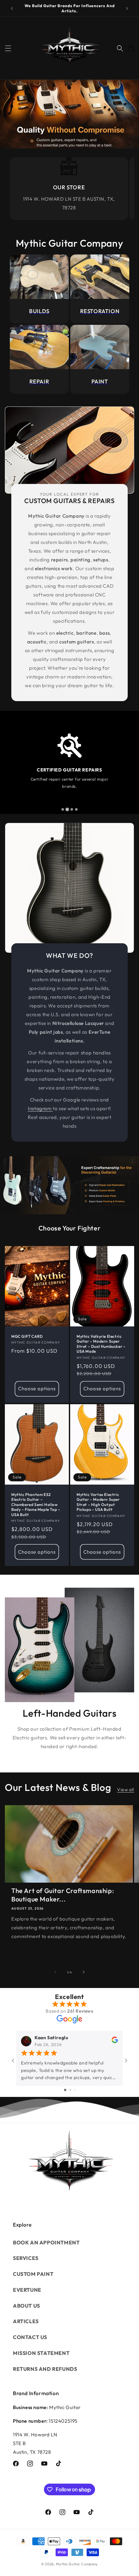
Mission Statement (41, 2353)
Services (26, 2258)
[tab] (63, 809)
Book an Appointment (46, 2242)
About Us (27, 2306)
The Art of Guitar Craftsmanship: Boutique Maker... (63, 1895)
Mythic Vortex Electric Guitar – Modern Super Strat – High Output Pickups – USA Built (98, 1502)
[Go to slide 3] (75, 2090)
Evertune (27, 2290)
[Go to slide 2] (70, 2090)
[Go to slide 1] (65, 2090)
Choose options (37, 1389)
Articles (26, 2321)
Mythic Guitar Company (77, 2564)
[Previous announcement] (12, 8)
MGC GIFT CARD (27, 1336)
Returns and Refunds (45, 2369)
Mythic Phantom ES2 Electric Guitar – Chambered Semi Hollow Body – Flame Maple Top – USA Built (36, 1505)
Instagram (40, 1108)
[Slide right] (84, 1972)
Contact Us (30, 2337)
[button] (8, 48)
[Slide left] (55, 1972)
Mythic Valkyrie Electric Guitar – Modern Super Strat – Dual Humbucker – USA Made (101, 1344)
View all (126, 1790)
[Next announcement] (127, 8)
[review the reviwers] (115, 2042)
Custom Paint (33, 2274)
